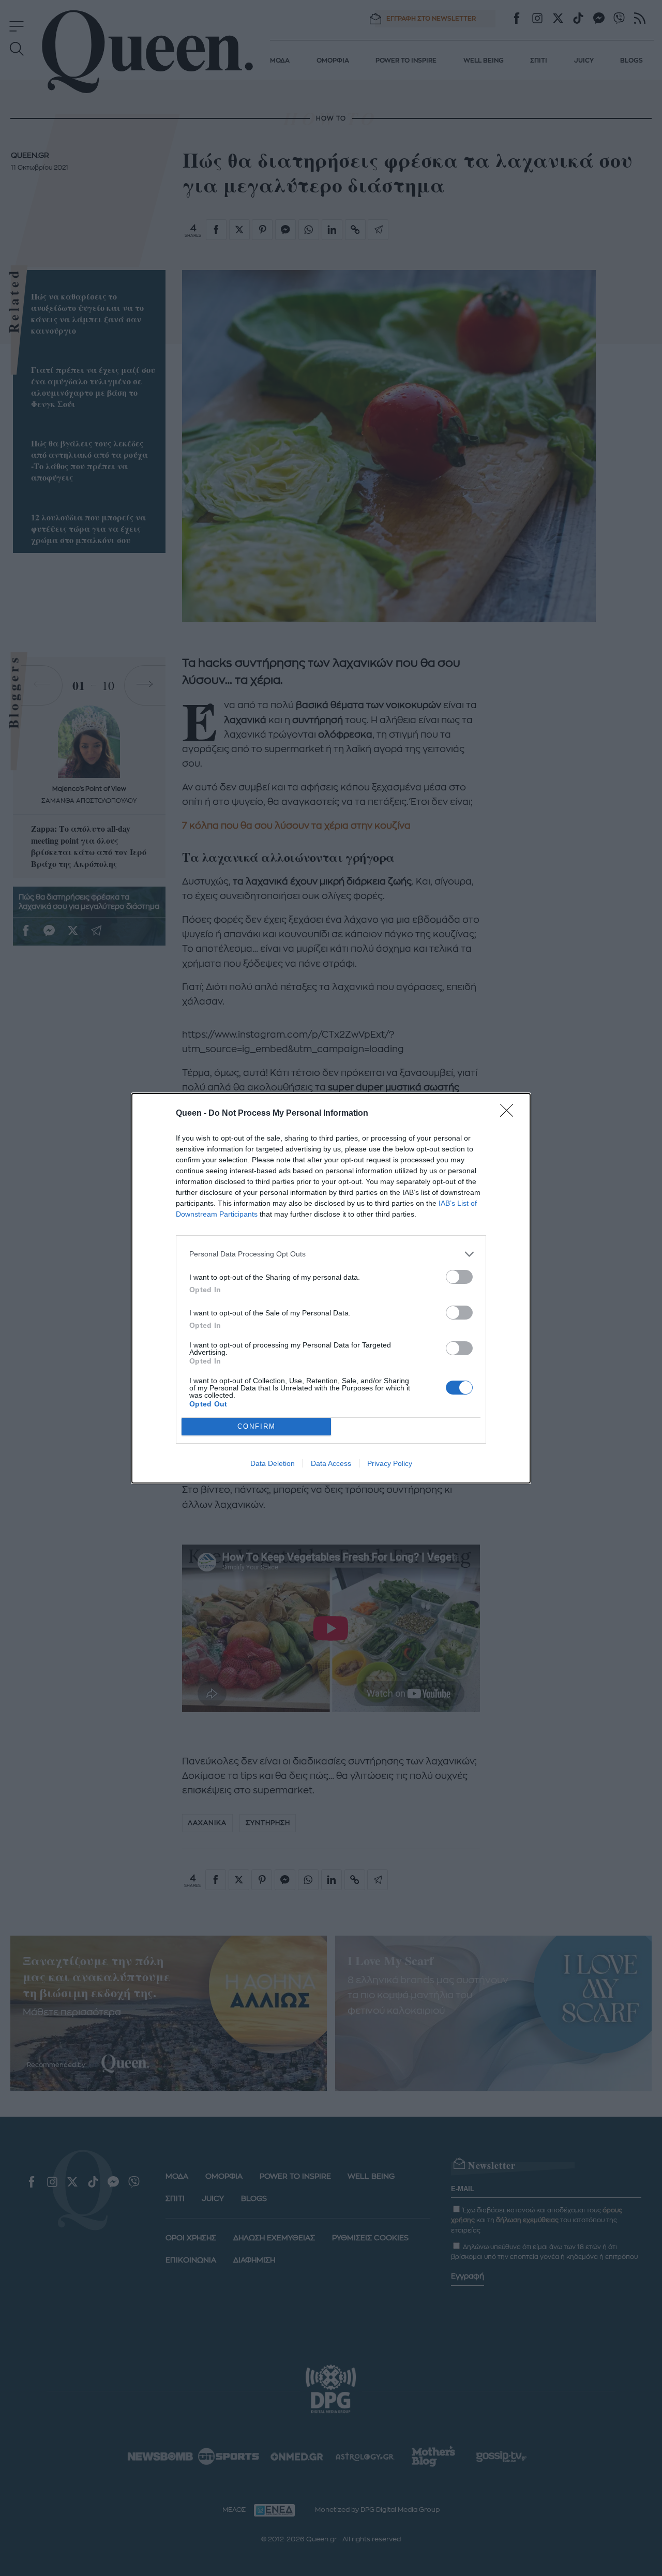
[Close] (510, 1114)
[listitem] (331, 1254)
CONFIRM (257, 1426)
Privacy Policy (390, 1463)
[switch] (459, 1277)
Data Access (331, 1463)
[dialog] (331, 1288)
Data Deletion (273, 1463)
